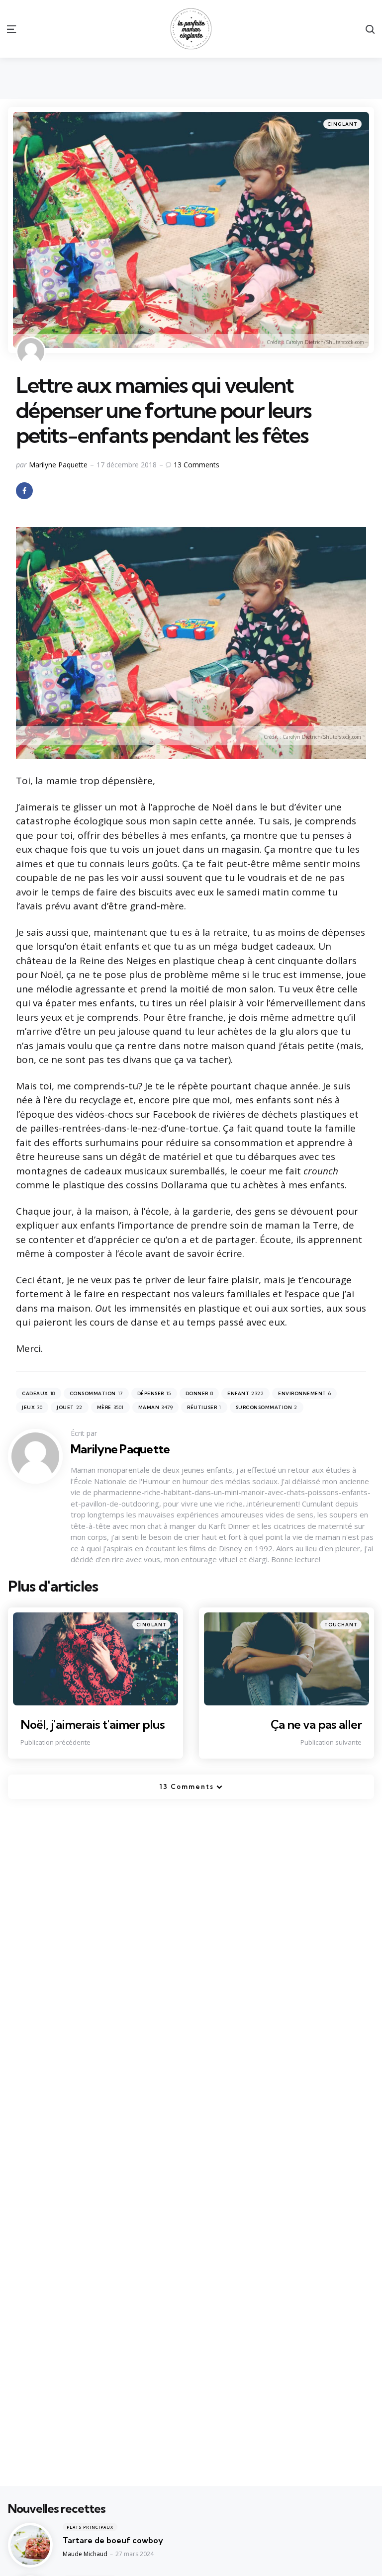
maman (156, 1407)
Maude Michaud (85, 2554)
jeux (32, 1407)
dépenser (154, 1393)
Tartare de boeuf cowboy (113, 2540)
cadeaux (39, 1393)
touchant (341, 1625)
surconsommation (267, 1407)
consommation (96, 1393)
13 (196, 465)
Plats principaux (90, 2527)
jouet (70, 1407)
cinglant (342, 124)
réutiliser (204, 1407)
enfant (245, 1393)
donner (199, 1393)
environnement (304, 1393)
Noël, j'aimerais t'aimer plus (93, 1724)
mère (110, 1407)
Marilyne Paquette (58, 465)
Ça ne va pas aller (316, 1724)
